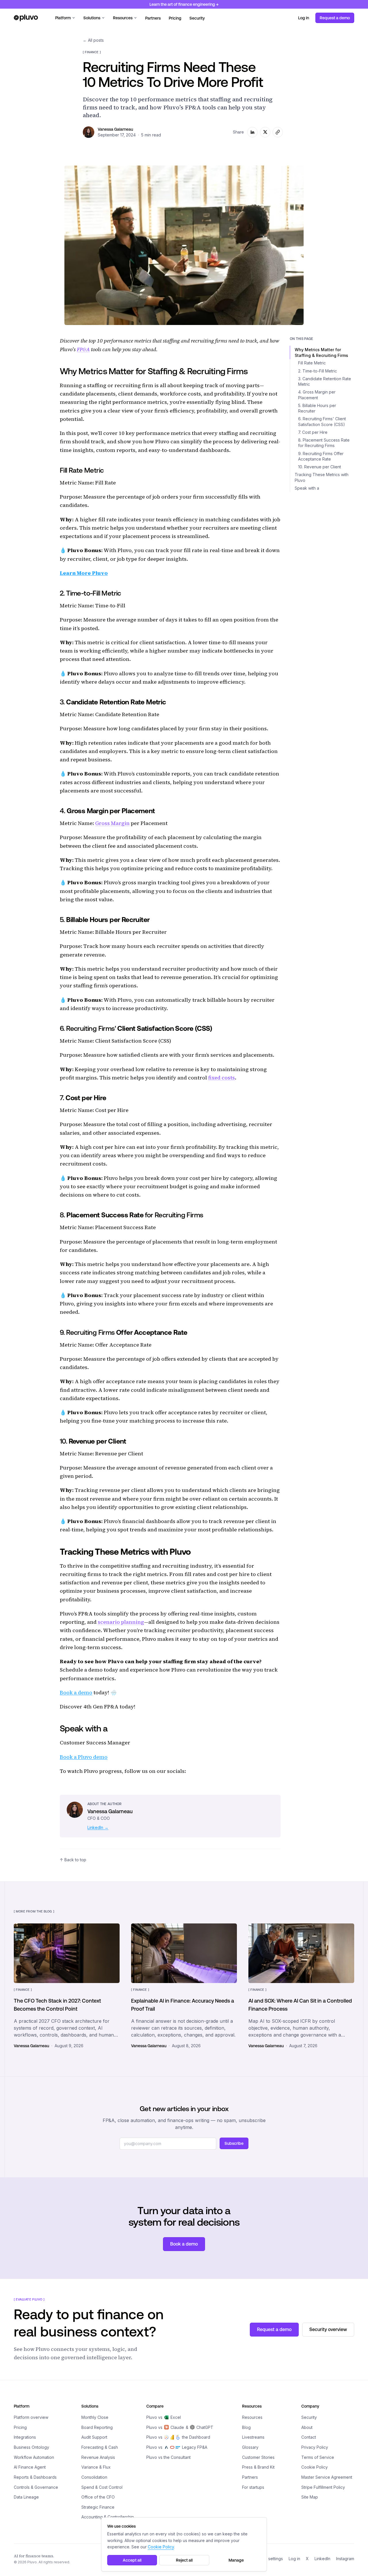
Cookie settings (268, 2559)
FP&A (83, 349)
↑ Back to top (73, 1860)
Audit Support (94, 2437)
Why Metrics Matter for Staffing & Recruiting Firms (321, 352)
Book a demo (76, 1692)
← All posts (93, 40)
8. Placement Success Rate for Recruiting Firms (324, 443)
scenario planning (121, 1622)
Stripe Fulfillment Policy (323, 2487)
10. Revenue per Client (320, 467)
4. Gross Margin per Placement (317, 395)
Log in (304, 18)
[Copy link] (278, 132)
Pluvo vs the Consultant (168, 2457)
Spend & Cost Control (102, 2487)
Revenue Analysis (98, 2457)
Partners (153, 18)
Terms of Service (318, 2457)
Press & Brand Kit (258, 2467)
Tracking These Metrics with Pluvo (322, 478)
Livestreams (253, 2437)
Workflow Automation (34, 2457)
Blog (246, 2427)
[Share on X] (265, 132)
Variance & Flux (96, 2467)
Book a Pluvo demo (84, 1757)
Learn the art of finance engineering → (184, 4)
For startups (253, 2487)
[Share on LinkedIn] (252, 132)
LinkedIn (322, 2559)
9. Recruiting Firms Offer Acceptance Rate (321, 456)
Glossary (250, 2447)
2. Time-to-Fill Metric (318, 371)
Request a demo (335, 18)
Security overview (328, 2329)
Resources (123, 18)
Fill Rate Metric (312, 363)
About (307, 2427)
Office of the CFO (98, 2497)
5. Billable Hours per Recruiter (317, 408)
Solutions (92, 18)
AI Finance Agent (30, 2467)
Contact (309, 2437)
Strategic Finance (98, 2507)
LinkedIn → (98, 1827)
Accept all (132, 2560)
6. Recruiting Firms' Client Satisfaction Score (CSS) (322, 422)
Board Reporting (97, 2427)
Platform (63, 18)
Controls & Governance (36, 2487)
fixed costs (222, 1078)
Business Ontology (31, 2447)
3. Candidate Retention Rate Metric (325, 381)
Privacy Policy (315, 2447)
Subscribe (234, 2143)
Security (197, 18)
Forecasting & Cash (100, 2447)
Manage (236, 2560)
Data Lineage (26, 2497)
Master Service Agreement (327, 2477)
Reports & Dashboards (35, 2477)
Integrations (25, 2437)
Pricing (175, 18)
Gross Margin (112, 823)
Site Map (310, 2497)
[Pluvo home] (26, 18)
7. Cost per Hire (313, 432)
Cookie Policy (315, 2467)
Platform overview (31, 2417)
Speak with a (307, 488)
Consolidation (94, 2477)
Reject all (184, 2560)
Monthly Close (95, 2417)
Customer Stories (258, 2457)
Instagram (345, 2559)
